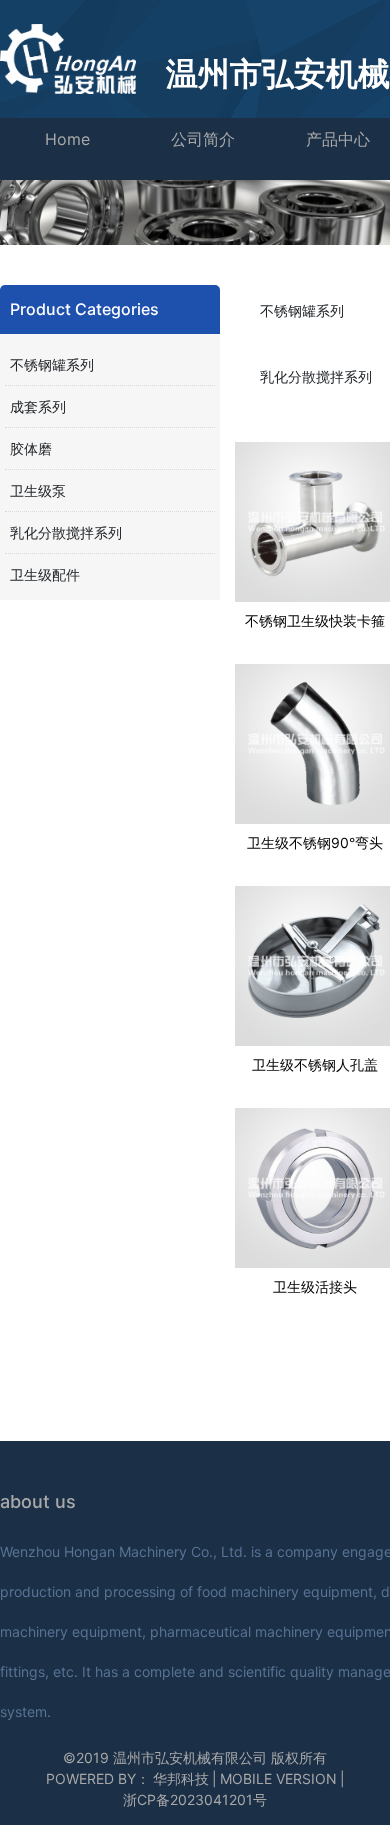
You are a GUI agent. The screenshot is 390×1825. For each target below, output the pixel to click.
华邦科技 (181, 1778)
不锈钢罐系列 (52, 364)
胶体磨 (31, 448)
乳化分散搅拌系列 (66, 532)
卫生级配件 (45, 574)
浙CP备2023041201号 (195, 1799)
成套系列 (38, 406)
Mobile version (278, 1778)
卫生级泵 (38, 490)
